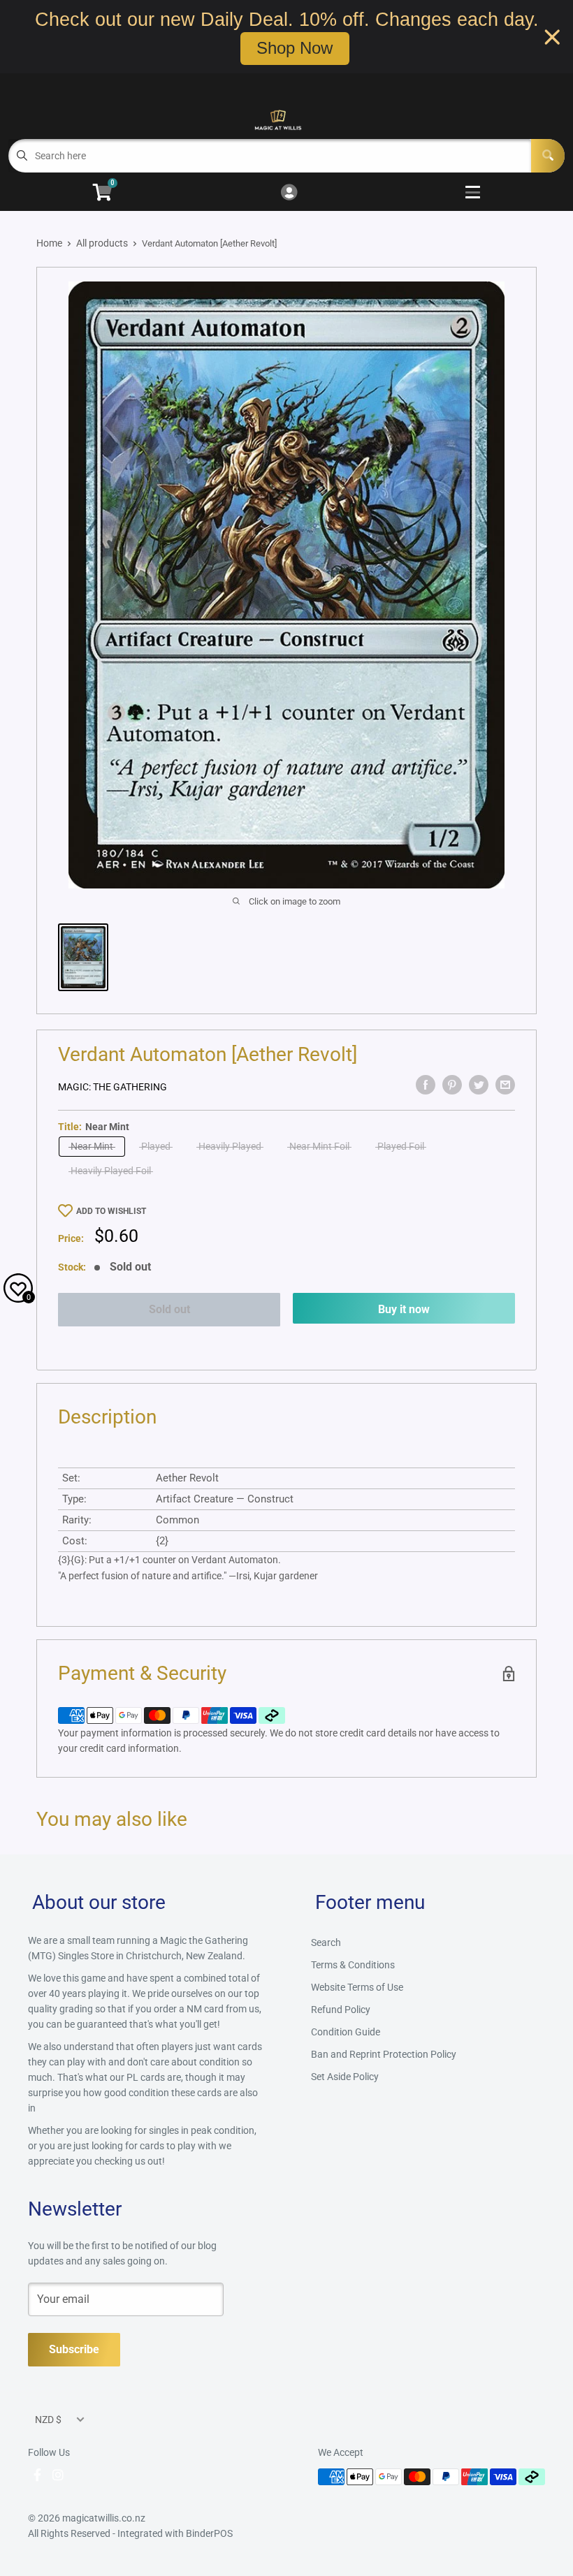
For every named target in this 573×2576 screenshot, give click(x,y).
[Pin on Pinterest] (452, 1085)
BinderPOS (209, 2533)
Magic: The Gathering (113, 1087)
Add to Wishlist (111, 1211)
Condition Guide (346, 2032)
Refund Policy (341, 2010)
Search (326, 1942)
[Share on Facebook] (426, 1085)
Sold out (169, 1309)
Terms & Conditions (353, 1965)
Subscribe (74, 2349)
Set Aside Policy (345, 2077)
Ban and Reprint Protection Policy (384, 2054)
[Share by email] (505, 1085)
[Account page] (289, 193)
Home (49, 243)
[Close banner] (552, 37)
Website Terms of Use (357, 1987)
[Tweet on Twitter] (479, 1085)
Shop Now (295, 48)
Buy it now (404, 1309)
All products (102, 243)
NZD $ (48, 2420)
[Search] (548, 156)
